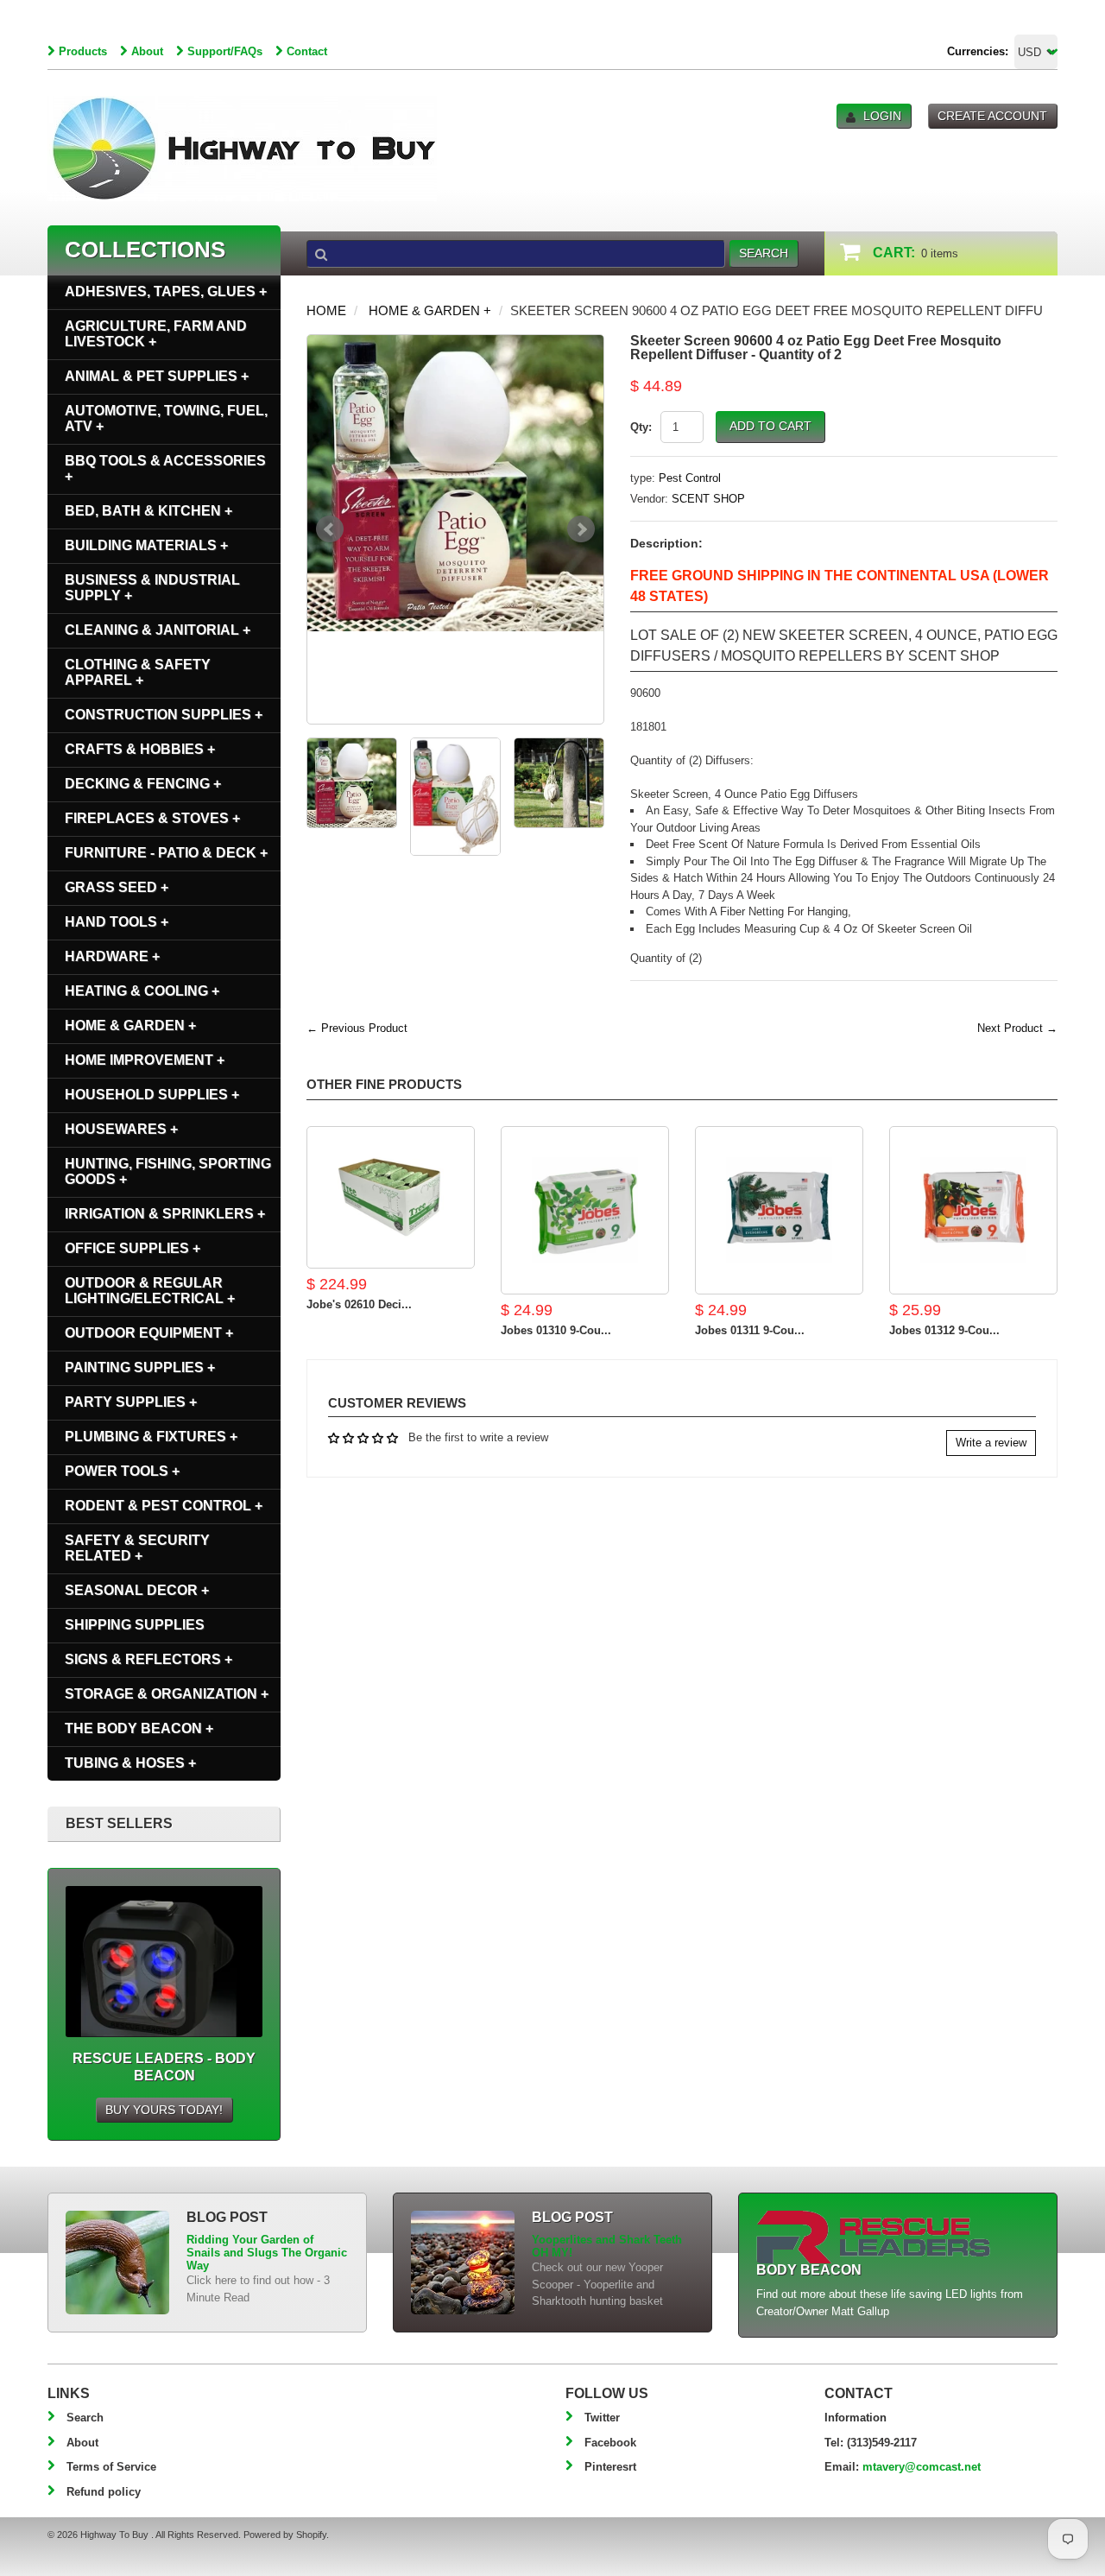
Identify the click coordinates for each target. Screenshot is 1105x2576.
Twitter (602, 2418)
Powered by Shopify (285, 2535)
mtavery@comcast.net (922, 2467)
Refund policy (104, 2492)
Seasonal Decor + (137, 1590)
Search (85, 2418)
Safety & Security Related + (137, 1548)
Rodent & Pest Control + (164, 1506)
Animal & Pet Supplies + (157, 376)
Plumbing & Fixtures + (151, 1437)
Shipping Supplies (135, 1625)
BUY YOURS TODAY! (164, 2110)
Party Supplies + (131, 1402)
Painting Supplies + (140, 1367)
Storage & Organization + (167, 1694)
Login (882, 116)
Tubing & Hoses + (130, 1763)
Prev (330, 529)
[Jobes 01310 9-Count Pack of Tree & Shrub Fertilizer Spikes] (585, 1210)
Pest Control (690, 478)
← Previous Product (357, 1028)
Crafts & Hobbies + (140, 749)
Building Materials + (146, 545)
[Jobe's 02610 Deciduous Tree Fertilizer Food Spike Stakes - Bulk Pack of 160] (391, 1198)
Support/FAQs (225, 51)
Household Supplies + (152, 1095)
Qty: (641, 427)
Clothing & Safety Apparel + (138, 672)
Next (581, 529)
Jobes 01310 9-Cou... (556, 1330)
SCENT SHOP (708, 499)
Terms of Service (111, 2467)
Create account (992, 116)
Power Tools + (122, 1471)
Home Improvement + (145, 1060)
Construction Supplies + (164, 715)
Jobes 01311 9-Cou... (750, 1330)
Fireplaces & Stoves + (152, 818)
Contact (307, 51)
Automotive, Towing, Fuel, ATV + (166, 418)
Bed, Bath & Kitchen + (148, 511)
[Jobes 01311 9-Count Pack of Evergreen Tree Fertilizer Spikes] (779, 1210)
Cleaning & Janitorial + (158, 630)
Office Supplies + (133, 1248)
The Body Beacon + (139, 1728)
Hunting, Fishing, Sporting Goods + (168, 1171)
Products (83, 51)
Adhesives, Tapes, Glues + (166, 291)
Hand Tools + (117, 922)
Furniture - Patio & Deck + (166, 853)
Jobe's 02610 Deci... (359, 1304)
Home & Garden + (430, 310)
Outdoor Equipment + (149, 1333)
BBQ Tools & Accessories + (165, 468)
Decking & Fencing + (143, 784)
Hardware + (112, 956)
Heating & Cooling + (142, 991)
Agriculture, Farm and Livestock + (156, 334)
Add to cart (770, 426)
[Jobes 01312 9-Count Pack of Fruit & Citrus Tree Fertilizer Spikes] (973, 1210)
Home (326, 310)
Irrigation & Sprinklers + (165, 1214)
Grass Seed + (117, 887)
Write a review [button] (991, 1443)
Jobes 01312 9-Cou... (944, 1330)
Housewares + (121, 1129)
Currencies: (978, 51)
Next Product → (1017, 1028)
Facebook (610, 2443)
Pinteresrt (610, 2467)
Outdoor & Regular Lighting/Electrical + (150, 1291)
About (147, 51)
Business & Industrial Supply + (152, 588)
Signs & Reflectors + (148, 1659)
